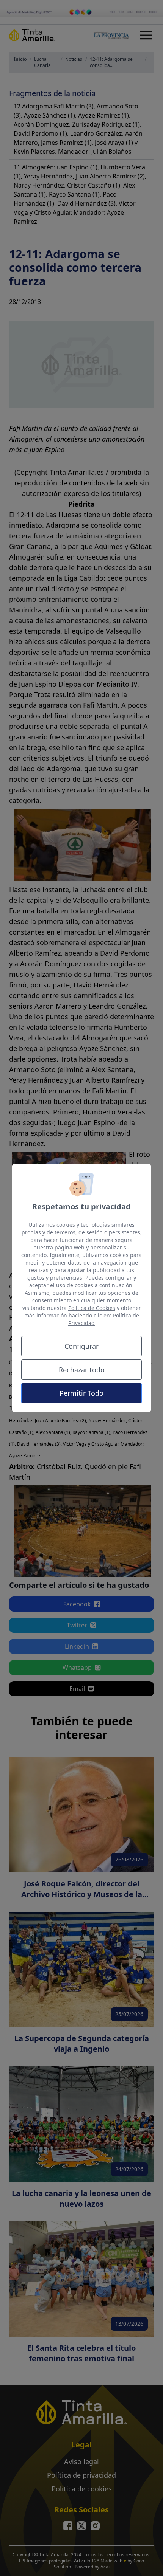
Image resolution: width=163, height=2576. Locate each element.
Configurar (81, 1346)
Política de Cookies (92, 1308)
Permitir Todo (81, 1393)
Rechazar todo (82, 1370)
